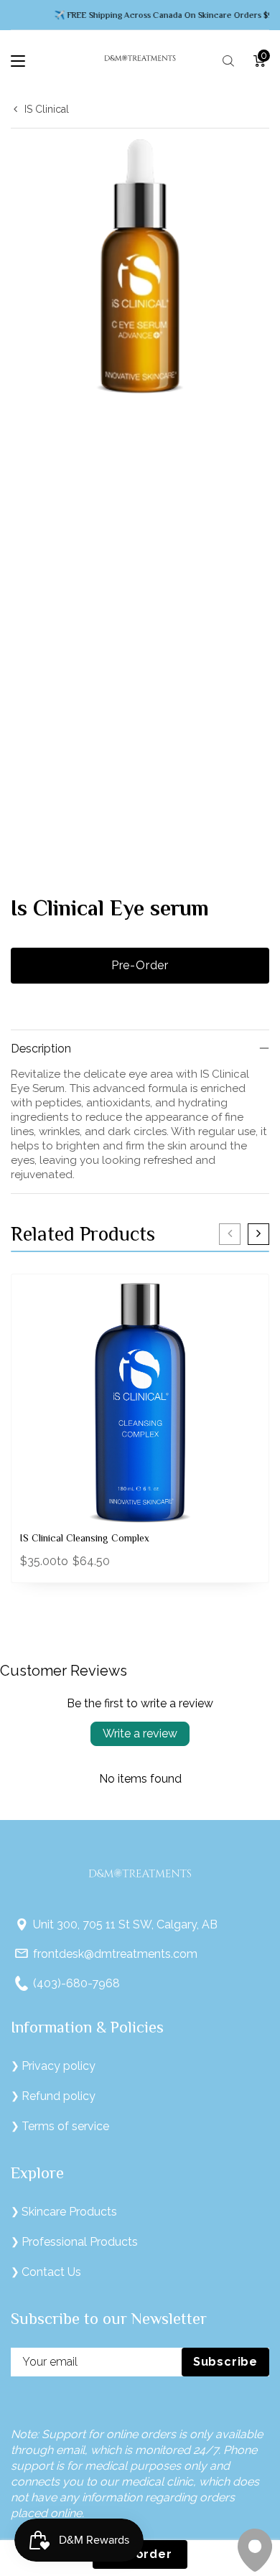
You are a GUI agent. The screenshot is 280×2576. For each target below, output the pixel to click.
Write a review (140, 1733)
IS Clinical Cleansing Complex (85, 1539)
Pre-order (140, 965)
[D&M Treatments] (140, 61)
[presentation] (230, 1234)
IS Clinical (47, 109)
